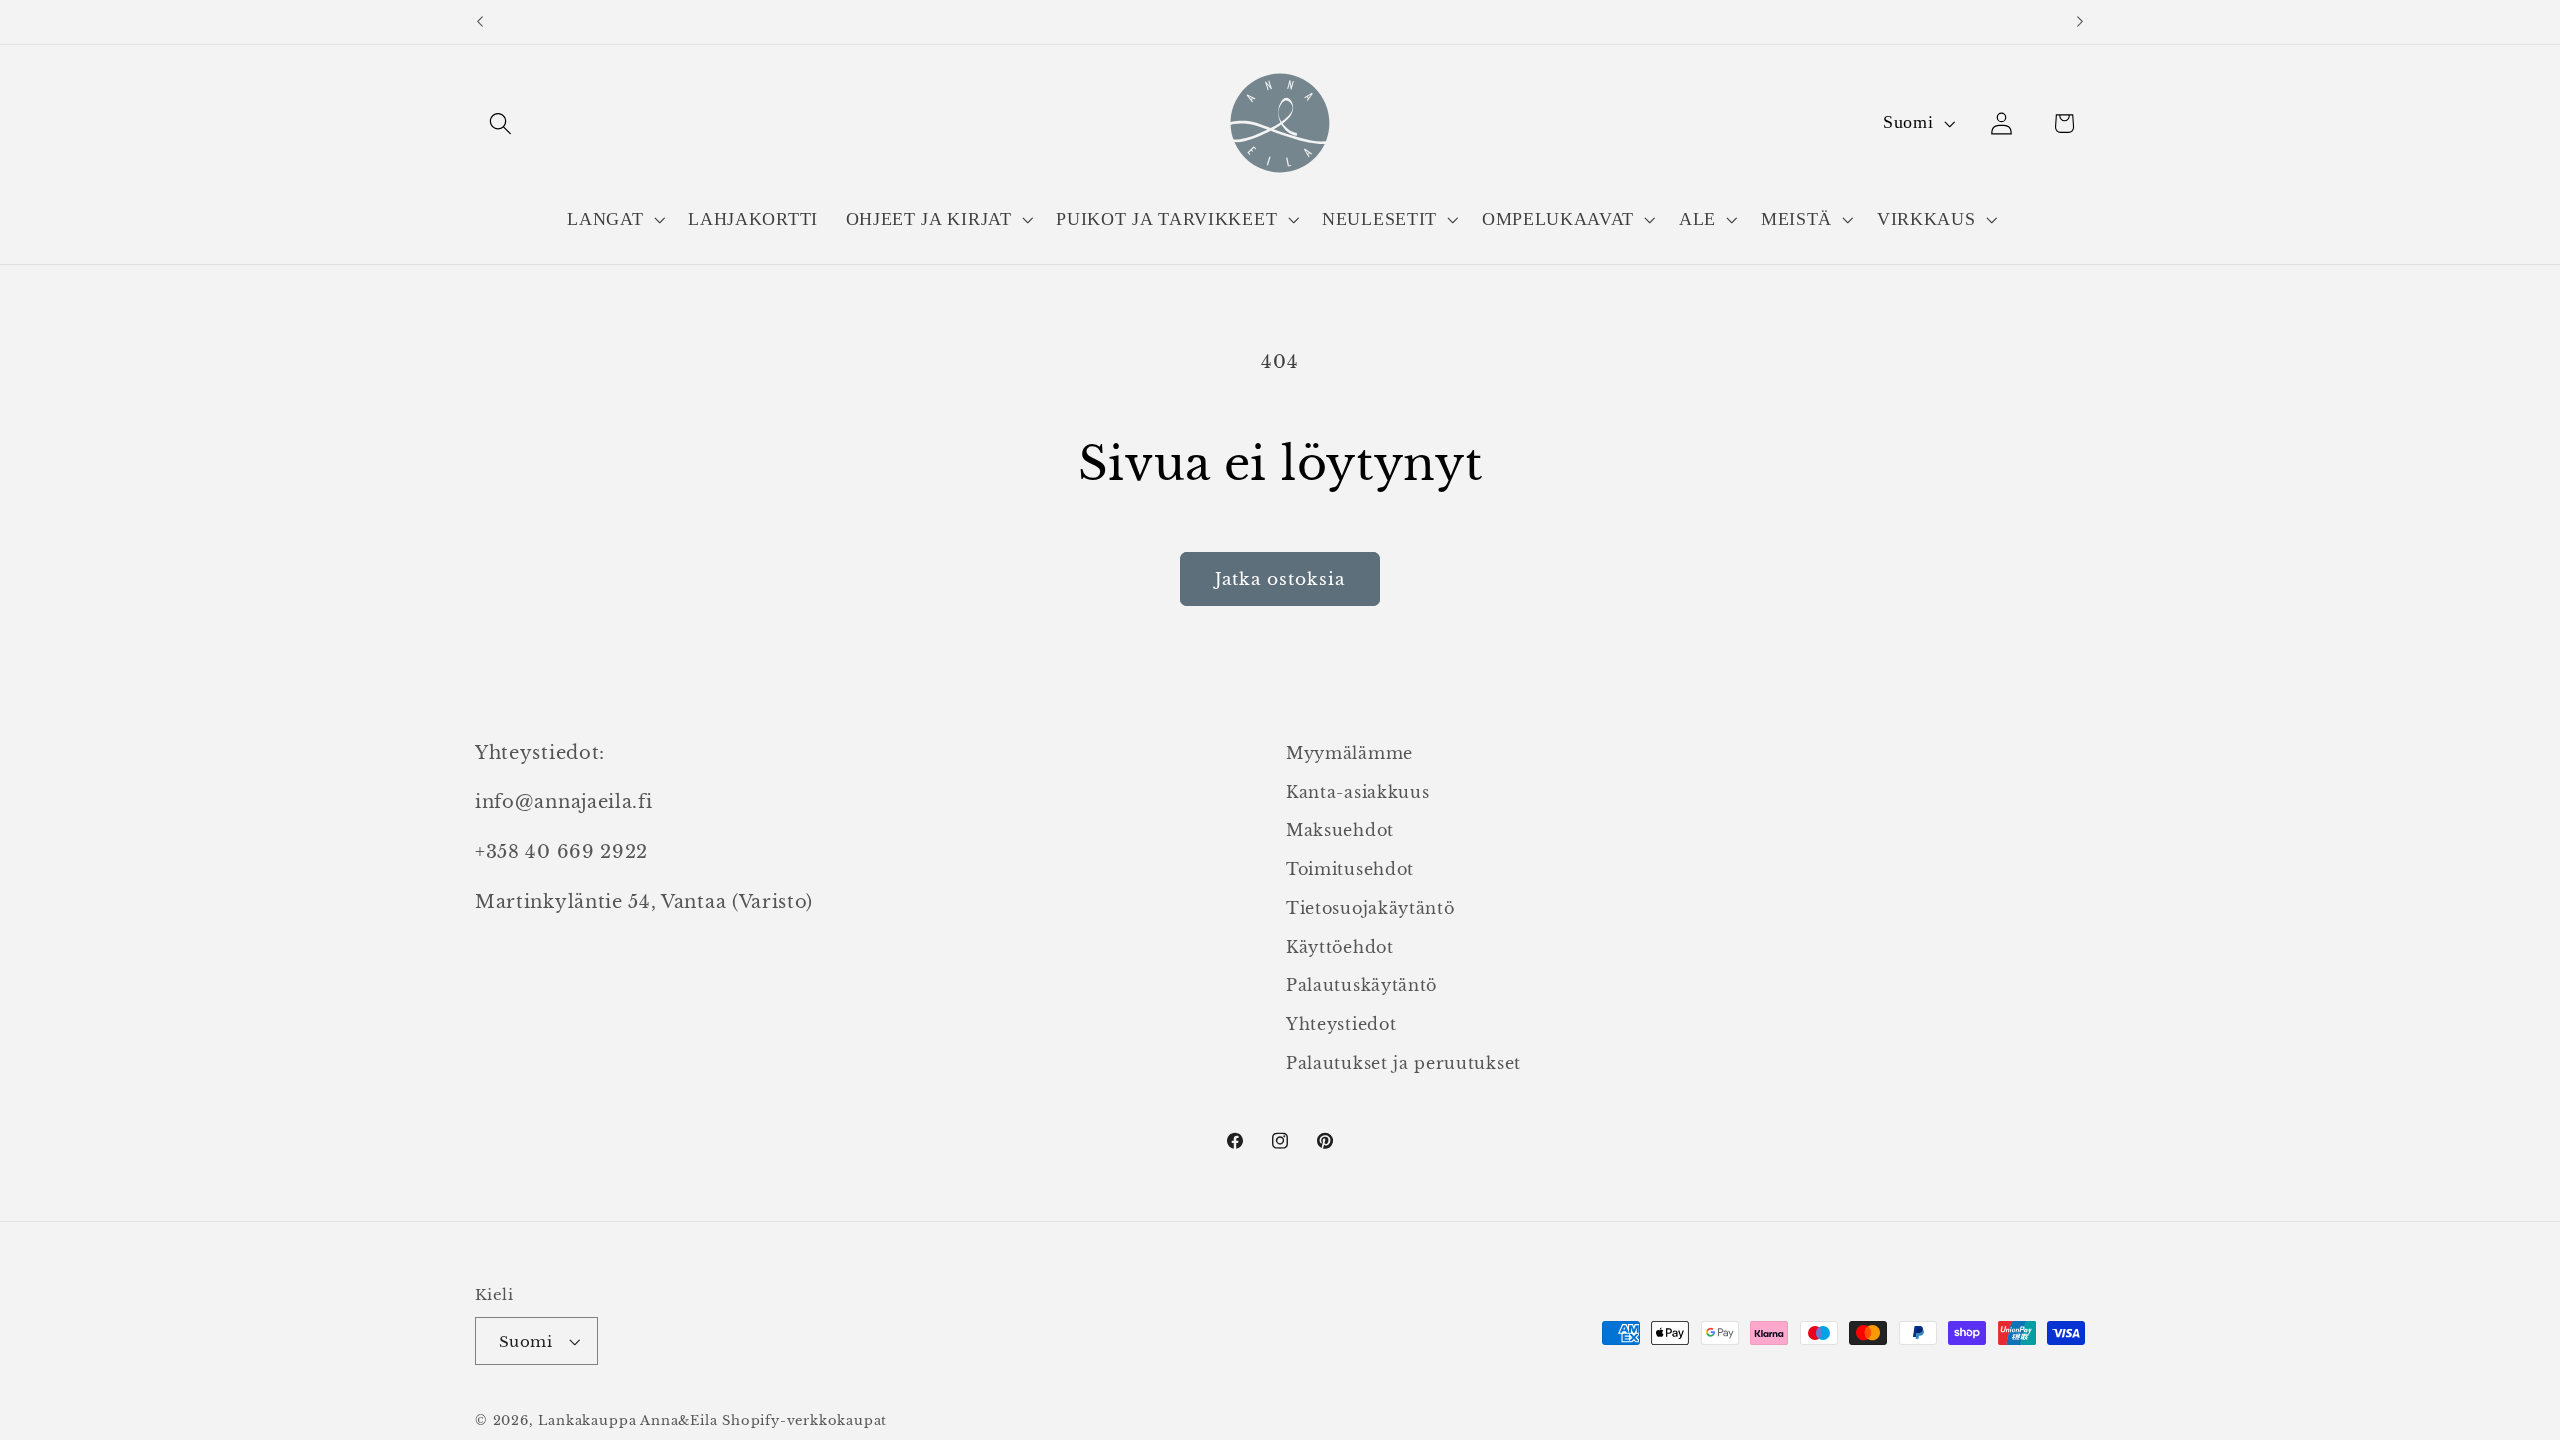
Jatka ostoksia (1280, 579)
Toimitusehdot (1350, 870)
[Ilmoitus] (2080, 22)
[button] (500, 123)
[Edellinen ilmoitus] (480, 22)
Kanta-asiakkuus (1357, 792)
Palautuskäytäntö (1361, 986)
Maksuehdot (1340, 831)
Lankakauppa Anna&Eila (627, 1420)
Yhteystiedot (1341, 1025)
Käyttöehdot (1340, 947)
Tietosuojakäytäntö (1370, 908)
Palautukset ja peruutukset (1403, 1064)
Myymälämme (1349, 753)
